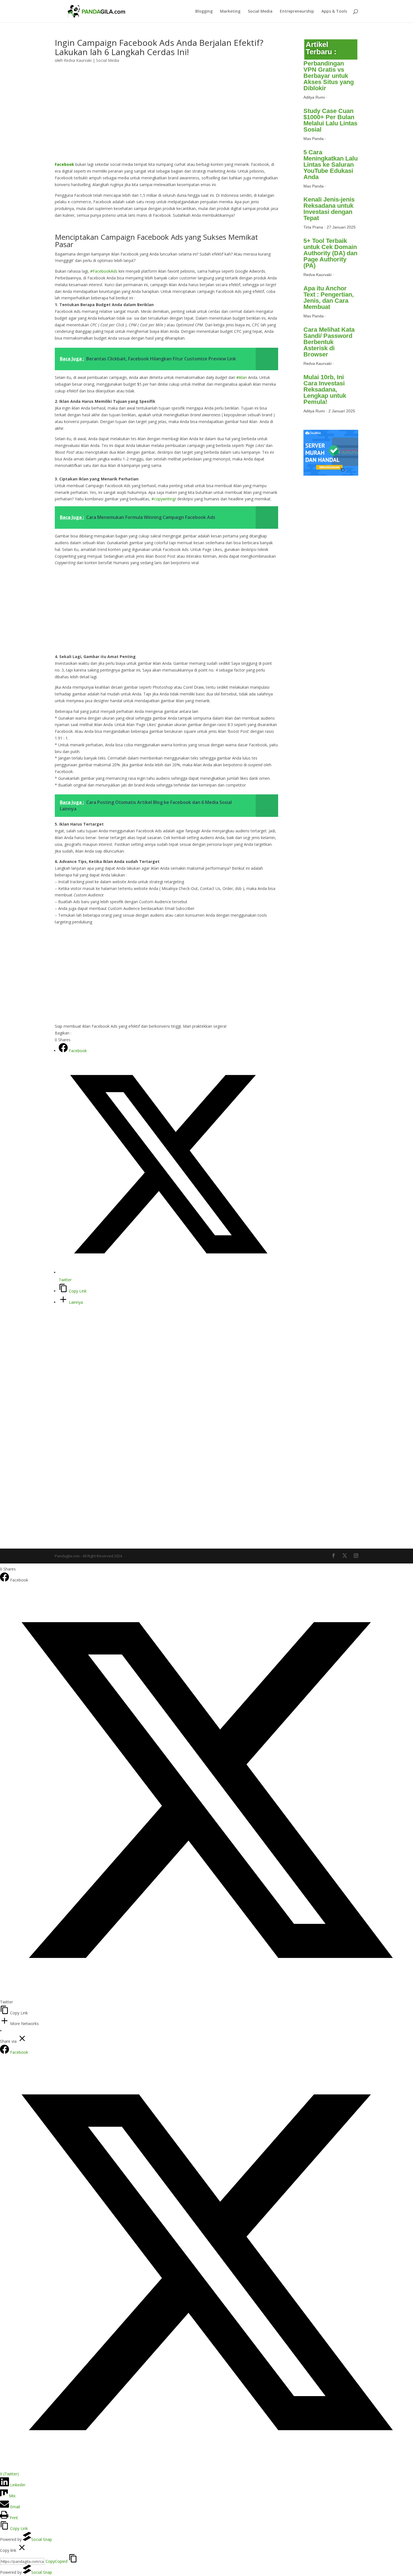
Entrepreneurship (297, 12)
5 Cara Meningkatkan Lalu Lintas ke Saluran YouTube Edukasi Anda (331, 165)
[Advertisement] (166, 119)
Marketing (230, 12)
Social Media (260, 12)
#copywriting (163, 499)
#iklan (242, 377)
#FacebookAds (104, 271)
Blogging (204, 12)
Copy (56, 2561)
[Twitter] (206, 1995)
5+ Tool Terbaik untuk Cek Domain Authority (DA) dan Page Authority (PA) (330, 253)
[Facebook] (5, 1580)
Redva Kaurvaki (78, 60)
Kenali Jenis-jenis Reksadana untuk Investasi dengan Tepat (329, 209)
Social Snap (42, 2539)
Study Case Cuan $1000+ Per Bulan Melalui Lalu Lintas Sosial (330, 120)
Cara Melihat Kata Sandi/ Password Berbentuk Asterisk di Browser (329, 342)
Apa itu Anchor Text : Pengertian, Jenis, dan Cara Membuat (329, 298)
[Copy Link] (5, 2013)
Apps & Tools (334, 12)
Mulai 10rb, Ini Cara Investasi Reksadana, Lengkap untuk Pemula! (325, 389)
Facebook (64, 164)
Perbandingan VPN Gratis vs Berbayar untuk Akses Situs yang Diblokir (329, 76)
